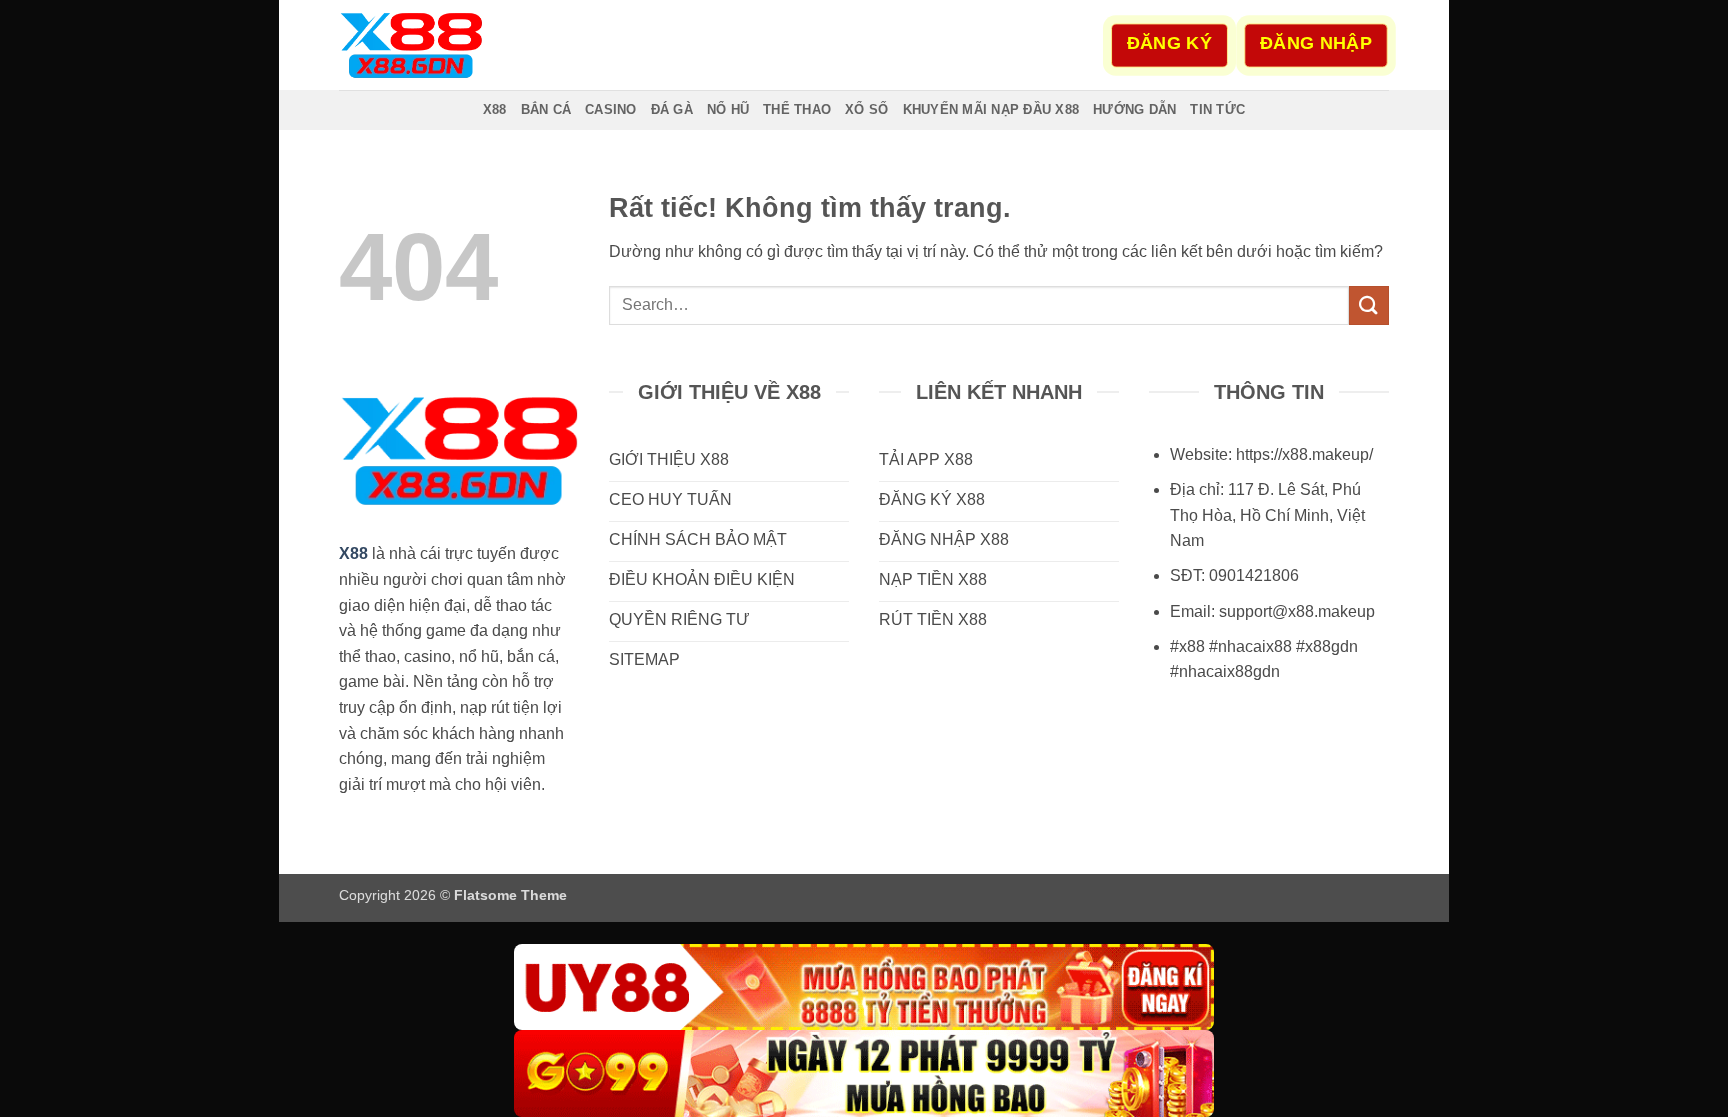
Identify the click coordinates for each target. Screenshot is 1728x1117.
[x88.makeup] (439, 45)
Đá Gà (672, 109)
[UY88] (864, 987)
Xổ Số (866, 109)
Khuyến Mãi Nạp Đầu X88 (991, 109)
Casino (611, 109)
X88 (495, 109)
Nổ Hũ (728, 109)
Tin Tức (1217, 109)
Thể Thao (797, 109)
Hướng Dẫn (1134, 109)
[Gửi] (1369, 305)
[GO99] (864, 1073)
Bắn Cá (546, 109)
